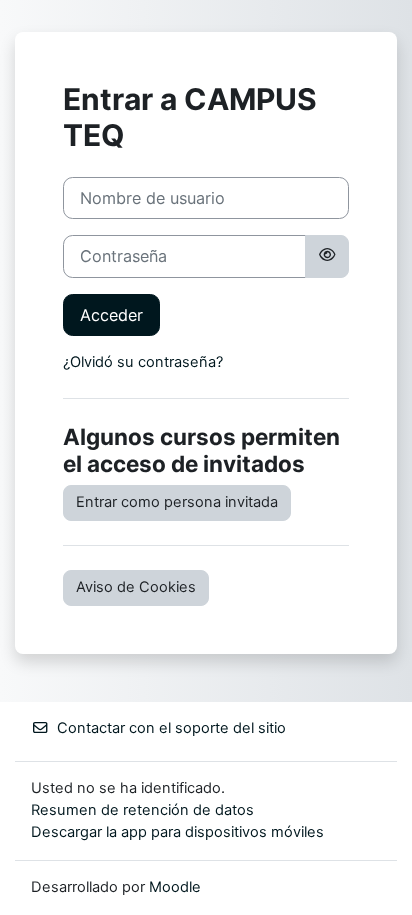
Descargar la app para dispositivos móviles (177, 832)
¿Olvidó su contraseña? (143, 362)
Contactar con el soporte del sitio (171, 728)
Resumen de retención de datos (142, 810)
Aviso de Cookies (136, 587)
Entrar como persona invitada (177, 502)
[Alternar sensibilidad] (327, 256)
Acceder (111, 315)
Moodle (175, 887)
